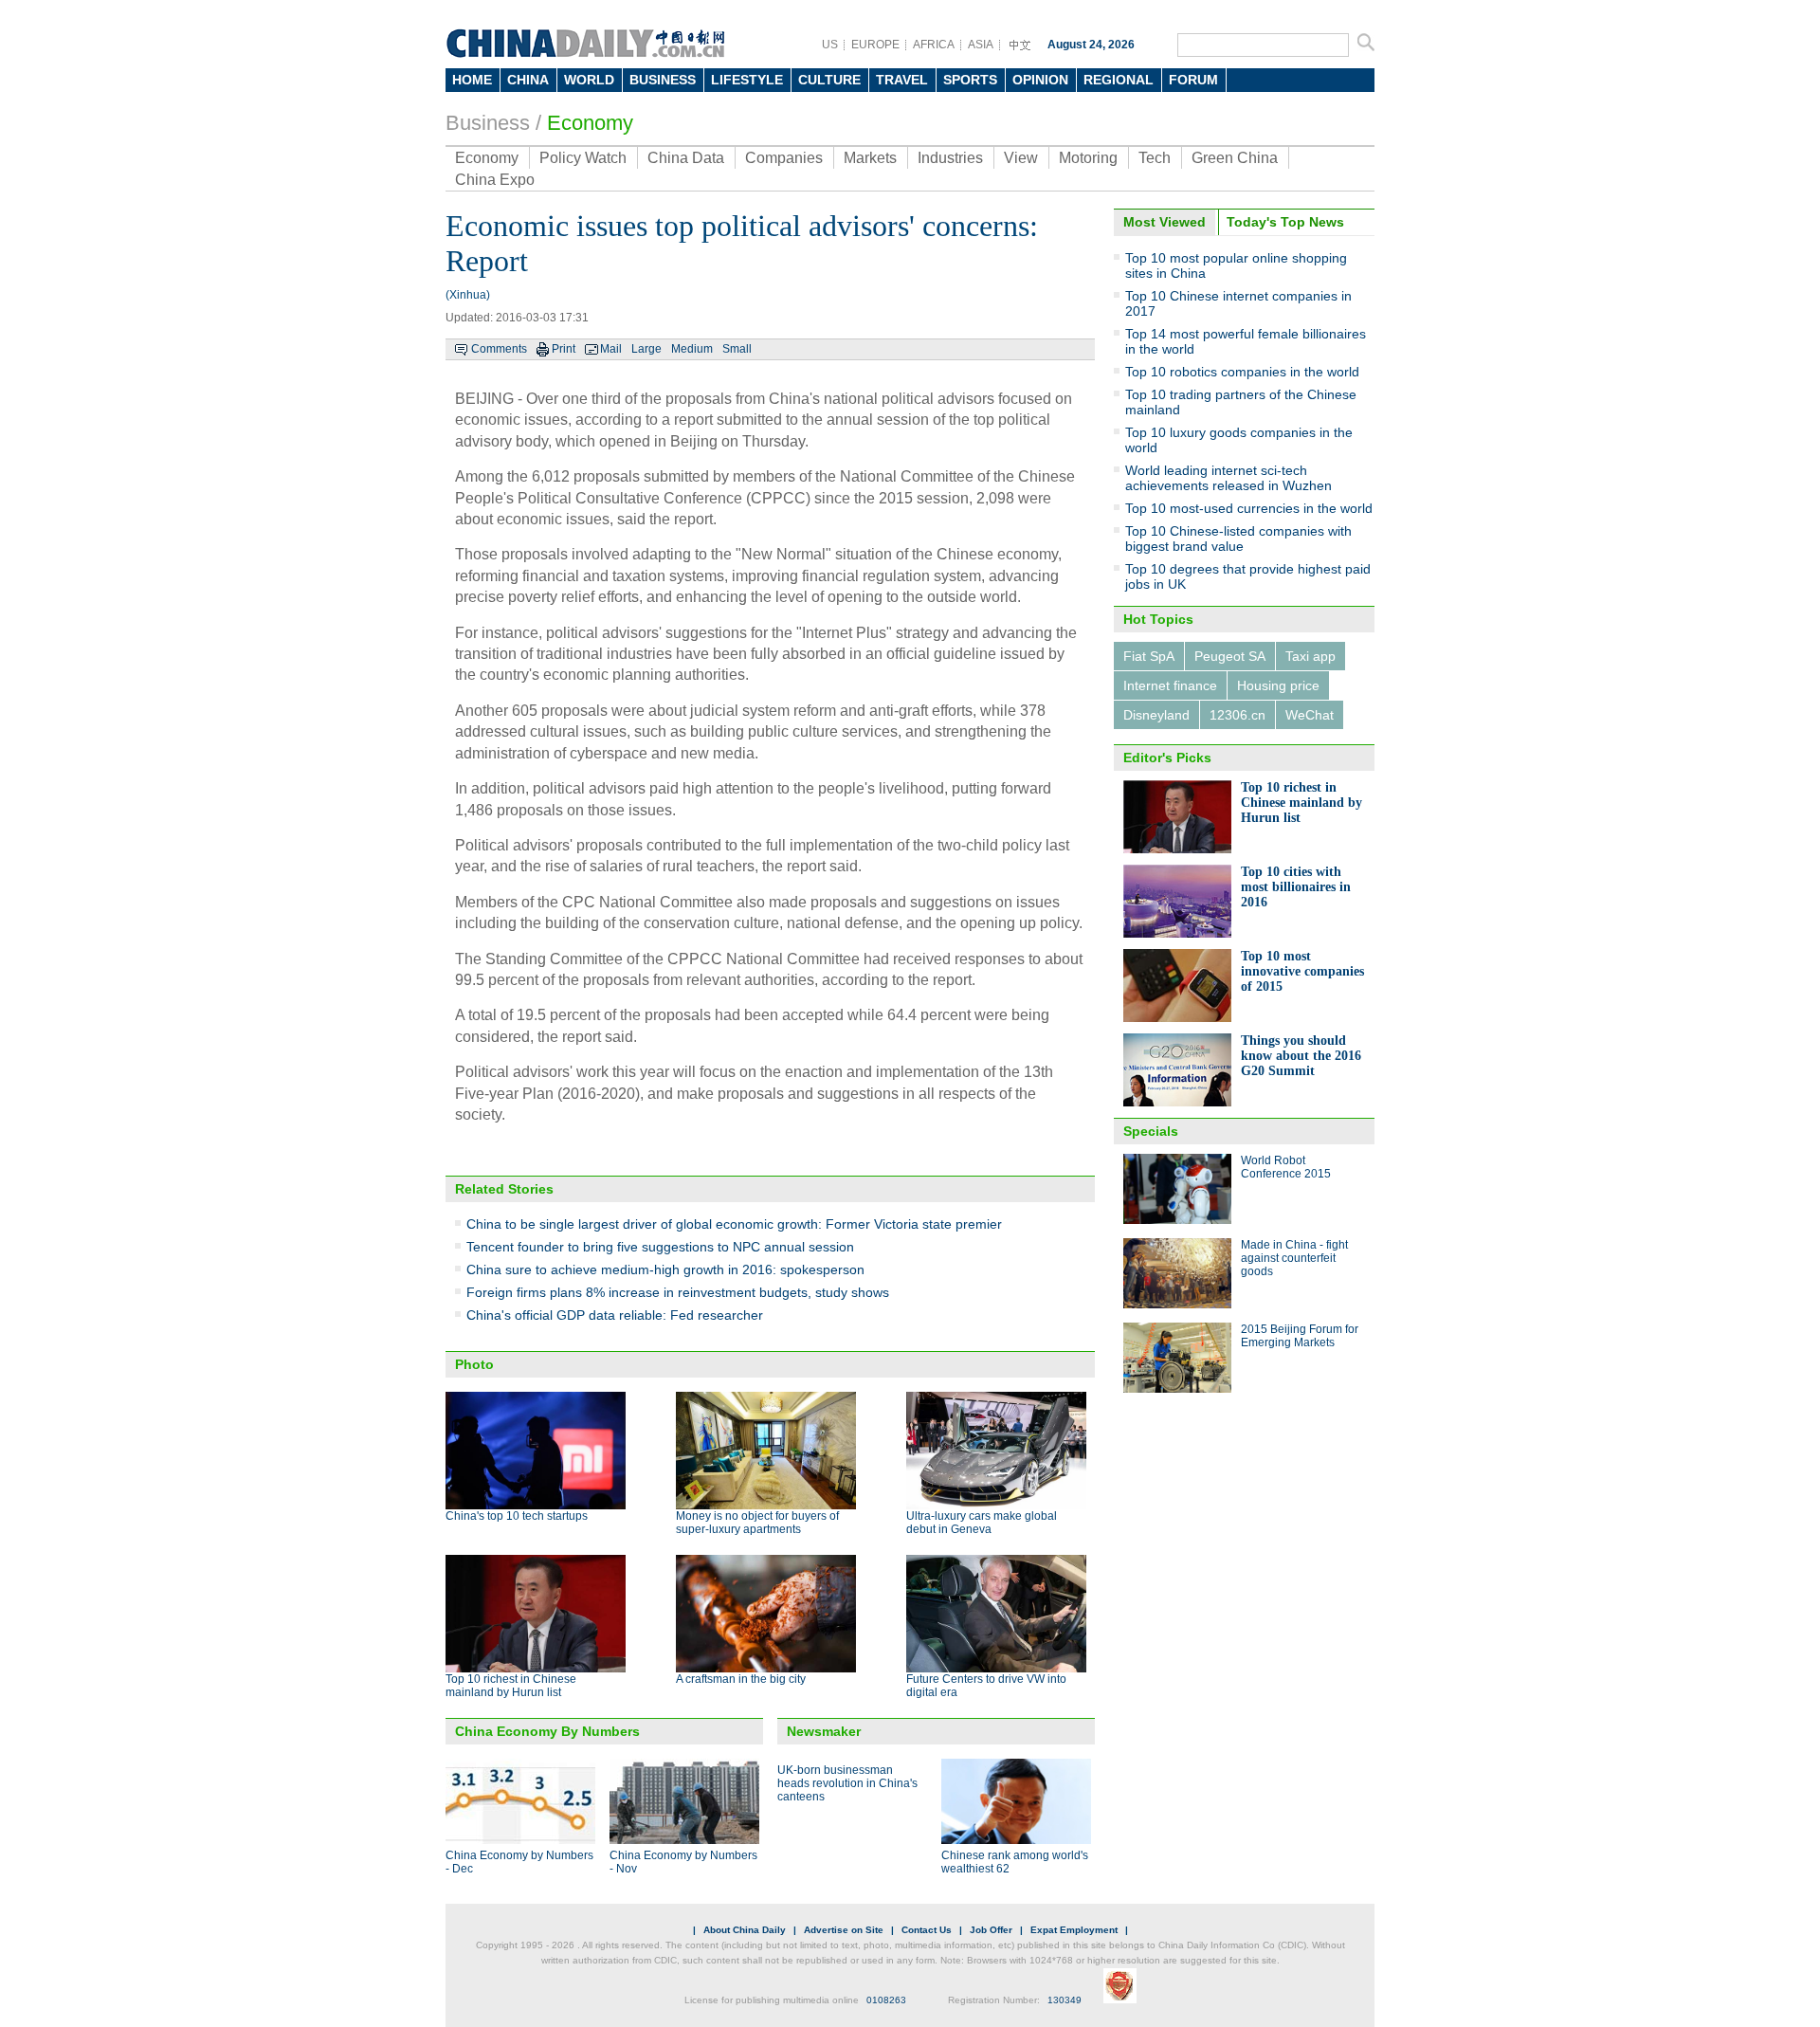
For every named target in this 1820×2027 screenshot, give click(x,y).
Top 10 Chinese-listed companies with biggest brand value (1238, 539)
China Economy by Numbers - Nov (683, 1862)
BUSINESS (663, 80)
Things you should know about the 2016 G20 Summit (1301, 1056)
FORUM (1193, 80)
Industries (950, 158)
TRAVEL (902, 80)
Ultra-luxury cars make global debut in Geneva (982, 1523)
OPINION (1040, 80)
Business (488, 123)
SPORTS (970, 80)
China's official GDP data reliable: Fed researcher (615, 1315)
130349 (1065, 2000)
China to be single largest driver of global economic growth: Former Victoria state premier (734, 1224)
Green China (1235, 158)
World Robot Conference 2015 (1286, 1167)
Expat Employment (1074, 1930)
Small (737, 349)
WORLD (589, 80)
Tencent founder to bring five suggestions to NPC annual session (660, 1247)
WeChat (1310, 715)
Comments (499, 349)
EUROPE (875, 45)
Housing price (1278, 685)
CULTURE (829, 80)
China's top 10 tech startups (517, 1516)
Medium (692, 349)
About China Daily (745, 1930)
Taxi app (1310, 656)
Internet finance (1170, 685)
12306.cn (1238, 715)
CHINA (528, 80)
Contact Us (927, 1930)
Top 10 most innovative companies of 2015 (1302, 971)
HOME (472, 80)
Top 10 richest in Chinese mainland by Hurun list (511, 1686)
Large (646, 349)
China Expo (495, 180)
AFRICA (934, 45)
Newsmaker (824, 1731)
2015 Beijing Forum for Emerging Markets (1300, 1336)
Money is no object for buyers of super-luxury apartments (757, 1523)
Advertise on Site (844, 1930)
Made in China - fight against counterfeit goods (1294, 1258)
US (830, 45)
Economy (590, 123)
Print (564, 349)
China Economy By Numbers (547, 1731)
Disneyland (1156, 715)
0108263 (886, 2000)
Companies (784, 158)
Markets (870, 158)
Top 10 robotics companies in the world (1242, 372)
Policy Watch (583, 158)
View (1021, 158)
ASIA (981, 45)
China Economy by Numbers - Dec (519, 1862)
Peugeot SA (1230, 656)
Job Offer (991, 1930)
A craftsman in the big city (741, 1679)
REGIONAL (1119, 80)
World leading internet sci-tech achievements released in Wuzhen (1228, 478)
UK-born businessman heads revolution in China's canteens (847, 1783)
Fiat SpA (1149, 656)
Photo (474, 1364)
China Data (686, 158)
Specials (1151, 1131)
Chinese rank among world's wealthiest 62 (1015, 1862)
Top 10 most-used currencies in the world (1249, 508)
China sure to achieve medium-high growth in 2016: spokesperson (665, 1269)
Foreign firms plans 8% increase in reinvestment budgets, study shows (678, 1292)
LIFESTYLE (747, 80)
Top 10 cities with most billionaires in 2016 (1296, 887)
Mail (611, 349)
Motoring (1088, 158)
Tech (1155, 158)
